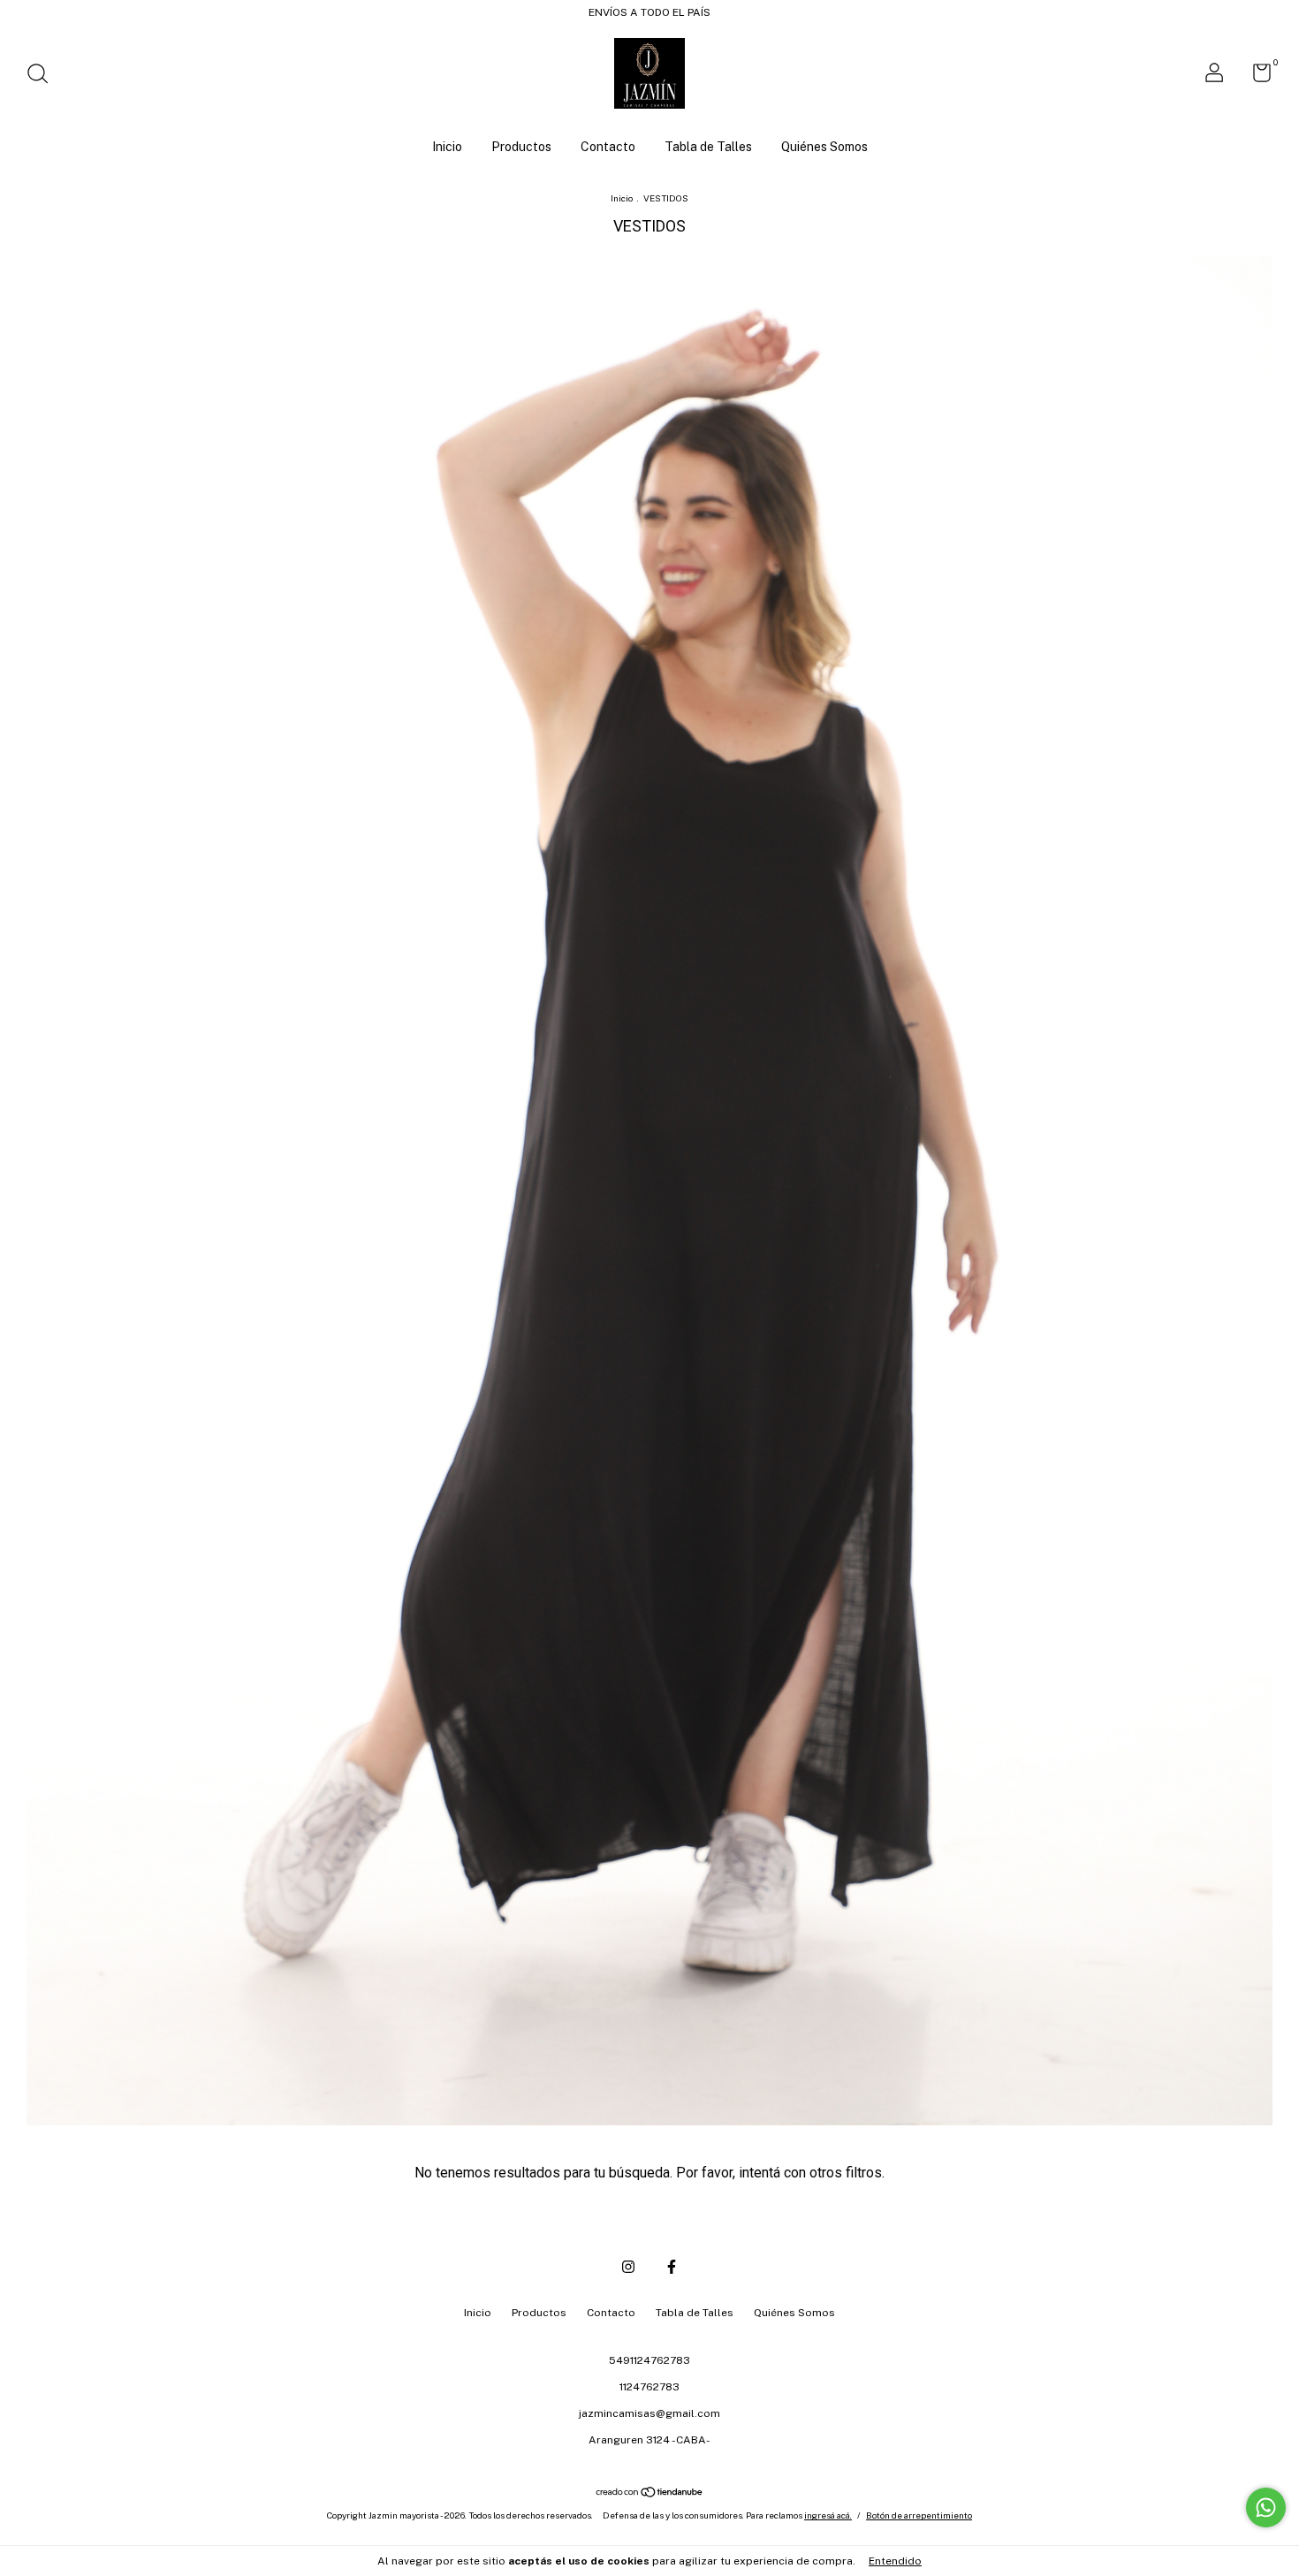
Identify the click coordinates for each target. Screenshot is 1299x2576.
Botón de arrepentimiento (919, 2515)
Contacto (608, 147)
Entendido (895, 2561)
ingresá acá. (828, 2515)
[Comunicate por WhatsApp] (1266, 2508)
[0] (1255, 77)
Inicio (447, 147)
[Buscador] (44, 76)
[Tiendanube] (650, 2493)
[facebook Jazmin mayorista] (672, 2267)
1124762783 (649, 2387)
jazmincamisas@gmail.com (649, 2413)
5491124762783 (649, 2360)
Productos (521, 147)
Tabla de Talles (708, 147)
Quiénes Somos (824, 147)
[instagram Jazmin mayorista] (628, 2267)
